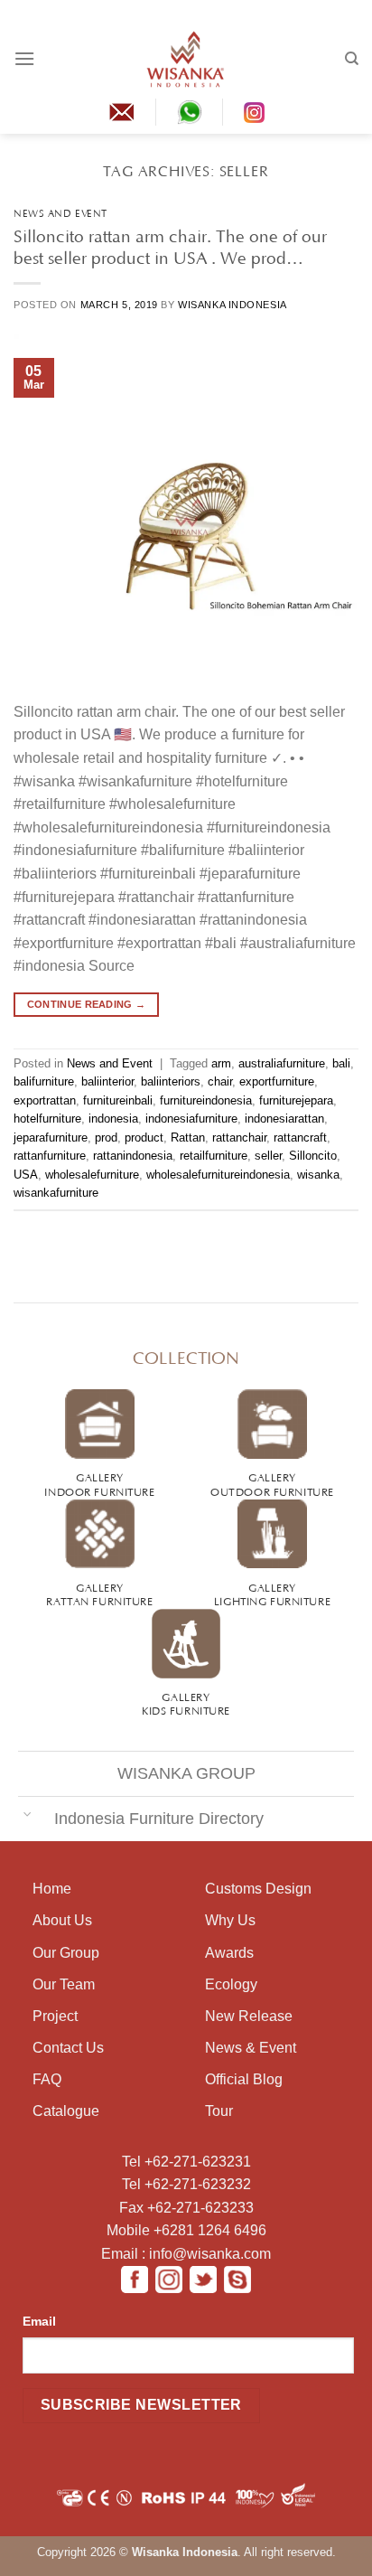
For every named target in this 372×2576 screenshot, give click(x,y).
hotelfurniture (47, 1119)
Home (52, 1889)
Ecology (231, 1984)
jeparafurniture (51, 1138)
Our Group (66, 1953)
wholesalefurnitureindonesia (218, 1175)
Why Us (230, 1920)
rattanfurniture (50, 1156)
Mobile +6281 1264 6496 (186, 2230)
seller (268, 1156)
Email (39, 2321)
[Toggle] (27, 1813)
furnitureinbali (118, 1100)
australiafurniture (282, 1063)
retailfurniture (214, 1156)
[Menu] (24, 58)
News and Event (60, 212)
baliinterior (107, 1081)
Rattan (188, 1138)
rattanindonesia (133, 1156)
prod (106, 1138)
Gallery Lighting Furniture (272, 1593)
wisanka (318, 1175)
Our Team (64, 1984)
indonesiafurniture (191, 1119)
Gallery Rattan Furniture (99, 1593)
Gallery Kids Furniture (186, 1702)
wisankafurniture (56, 1193)
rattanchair (239, 1138)
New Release (249, 2016)
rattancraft (300, 1138)
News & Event (251, 2048)
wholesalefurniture (92, 1175)
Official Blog (244, 2079)
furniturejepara (296, 1100)
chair (220, 1081)
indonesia (113, 1119)
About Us (62, 1920)
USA (26, 1175)
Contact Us (68, 2048)
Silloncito (313, 1156)
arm (221, 1063)
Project (55, 2016)
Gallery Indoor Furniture (99, 1483)
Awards (229, 1953)
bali (341, 1063)
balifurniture (44, 1081)
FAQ (47, 2079)
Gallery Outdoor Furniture (272, 1483)
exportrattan (45, 1100)
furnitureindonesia (206, 1100)
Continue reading (87, 1004)
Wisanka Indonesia (232, 305)
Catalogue (66, 2111)
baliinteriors (171, 1081)
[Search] (352, 59)
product (144, 1138)
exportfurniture (277, 1081)
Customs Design (258, 1889)
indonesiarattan (284, 1119)
